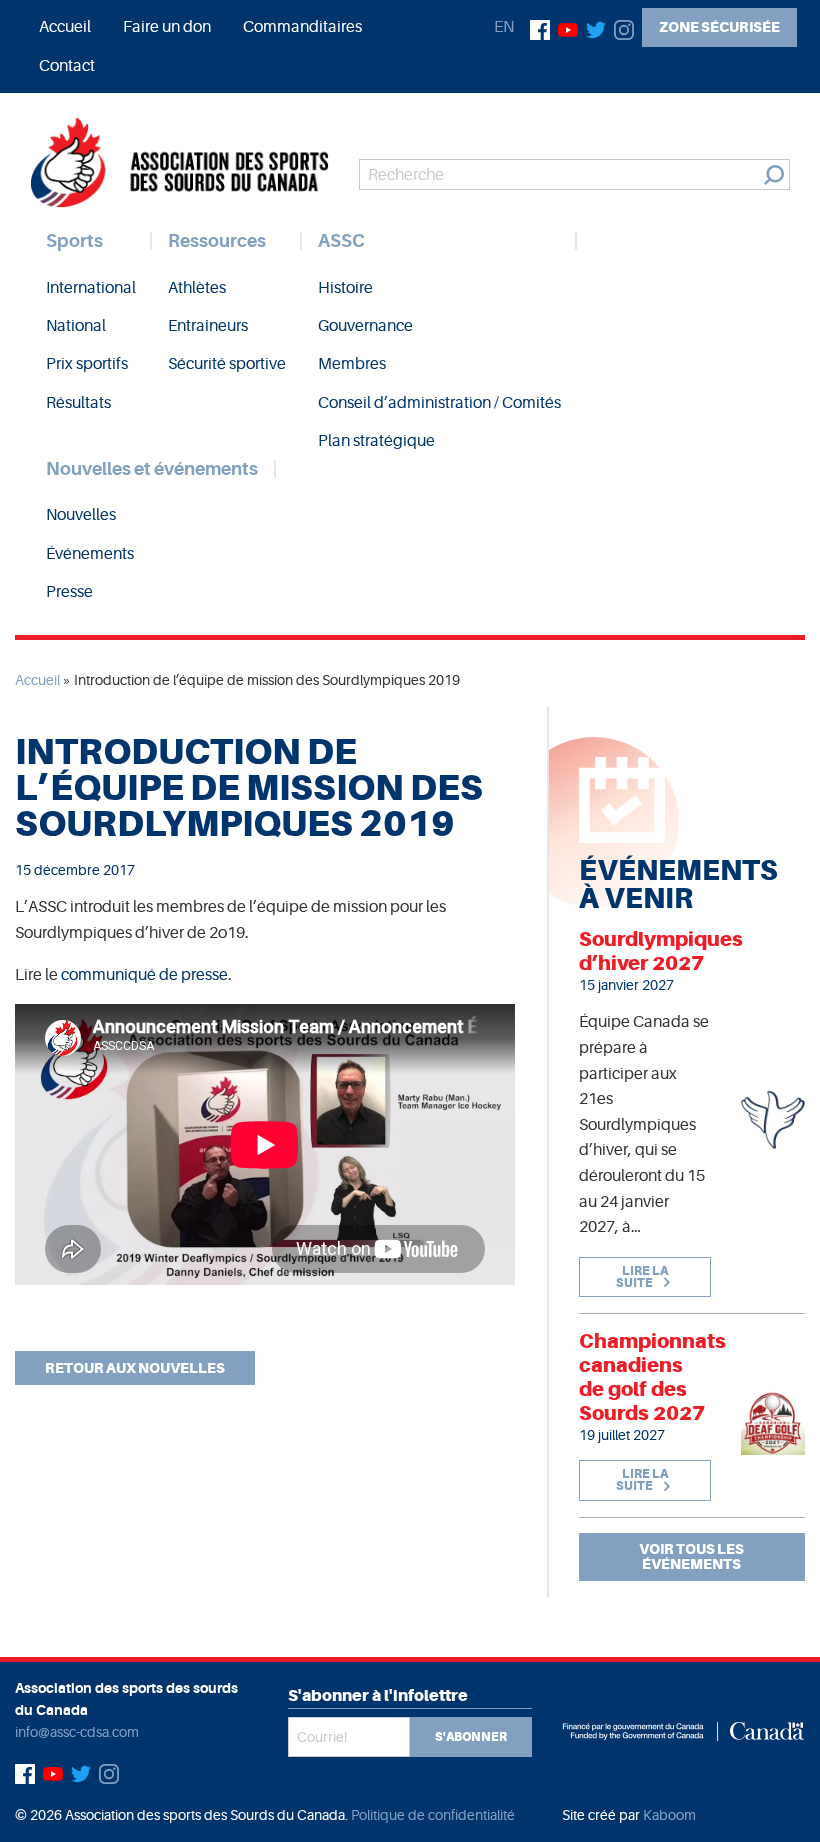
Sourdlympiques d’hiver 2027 (661, 951)
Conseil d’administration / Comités (439, 403)
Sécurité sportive (227, 364)
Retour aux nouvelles (135, 1368)
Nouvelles (81, 515)
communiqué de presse (144, 975)
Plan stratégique (376, 441)
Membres (352, 364)
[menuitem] (65, 27)
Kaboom (669, 1815)
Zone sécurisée (719, 27)
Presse (69, 592)
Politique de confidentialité (433, 1815)
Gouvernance (365, 326)
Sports (74, 241)
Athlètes (197, 288)
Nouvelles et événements (152, 469)
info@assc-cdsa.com (77, 1732)
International (91, 288)
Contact (67, 66)
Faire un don (167, 27)
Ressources (217, 241)
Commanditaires (302, 27)
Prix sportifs (87, 364)
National (76, 326)
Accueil (65, 27)
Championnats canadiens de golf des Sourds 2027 (652, 1377)
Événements (90, 554)
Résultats (78, 403)
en (504, 27)
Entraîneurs (208, 326)
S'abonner (471, 1737)
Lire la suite (642, 1277)
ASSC (341, 241)
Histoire (345, 288)
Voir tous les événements (691, 1556)
